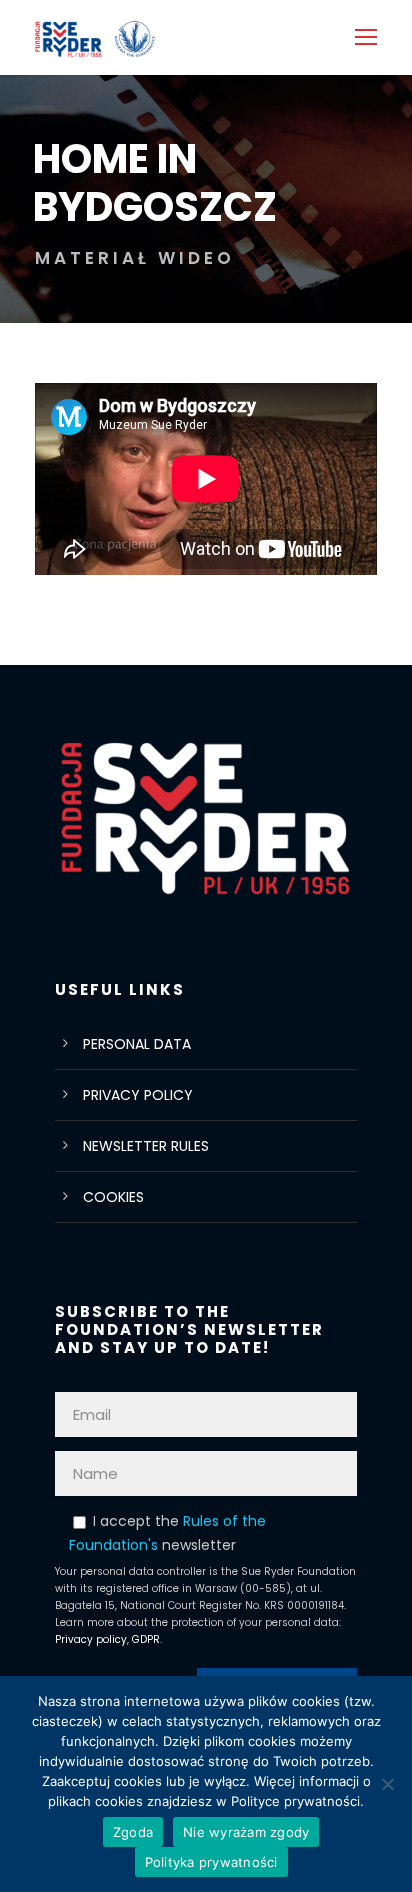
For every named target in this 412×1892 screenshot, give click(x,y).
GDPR (146, 1639)
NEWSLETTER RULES (146, 1146)
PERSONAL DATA (137, 1044)
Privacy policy (91, 1639)
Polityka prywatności (211, 1862)
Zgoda (133, 1832)
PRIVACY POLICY (138, 1095)
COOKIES (113, 1197)
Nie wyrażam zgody (246, 1832)
